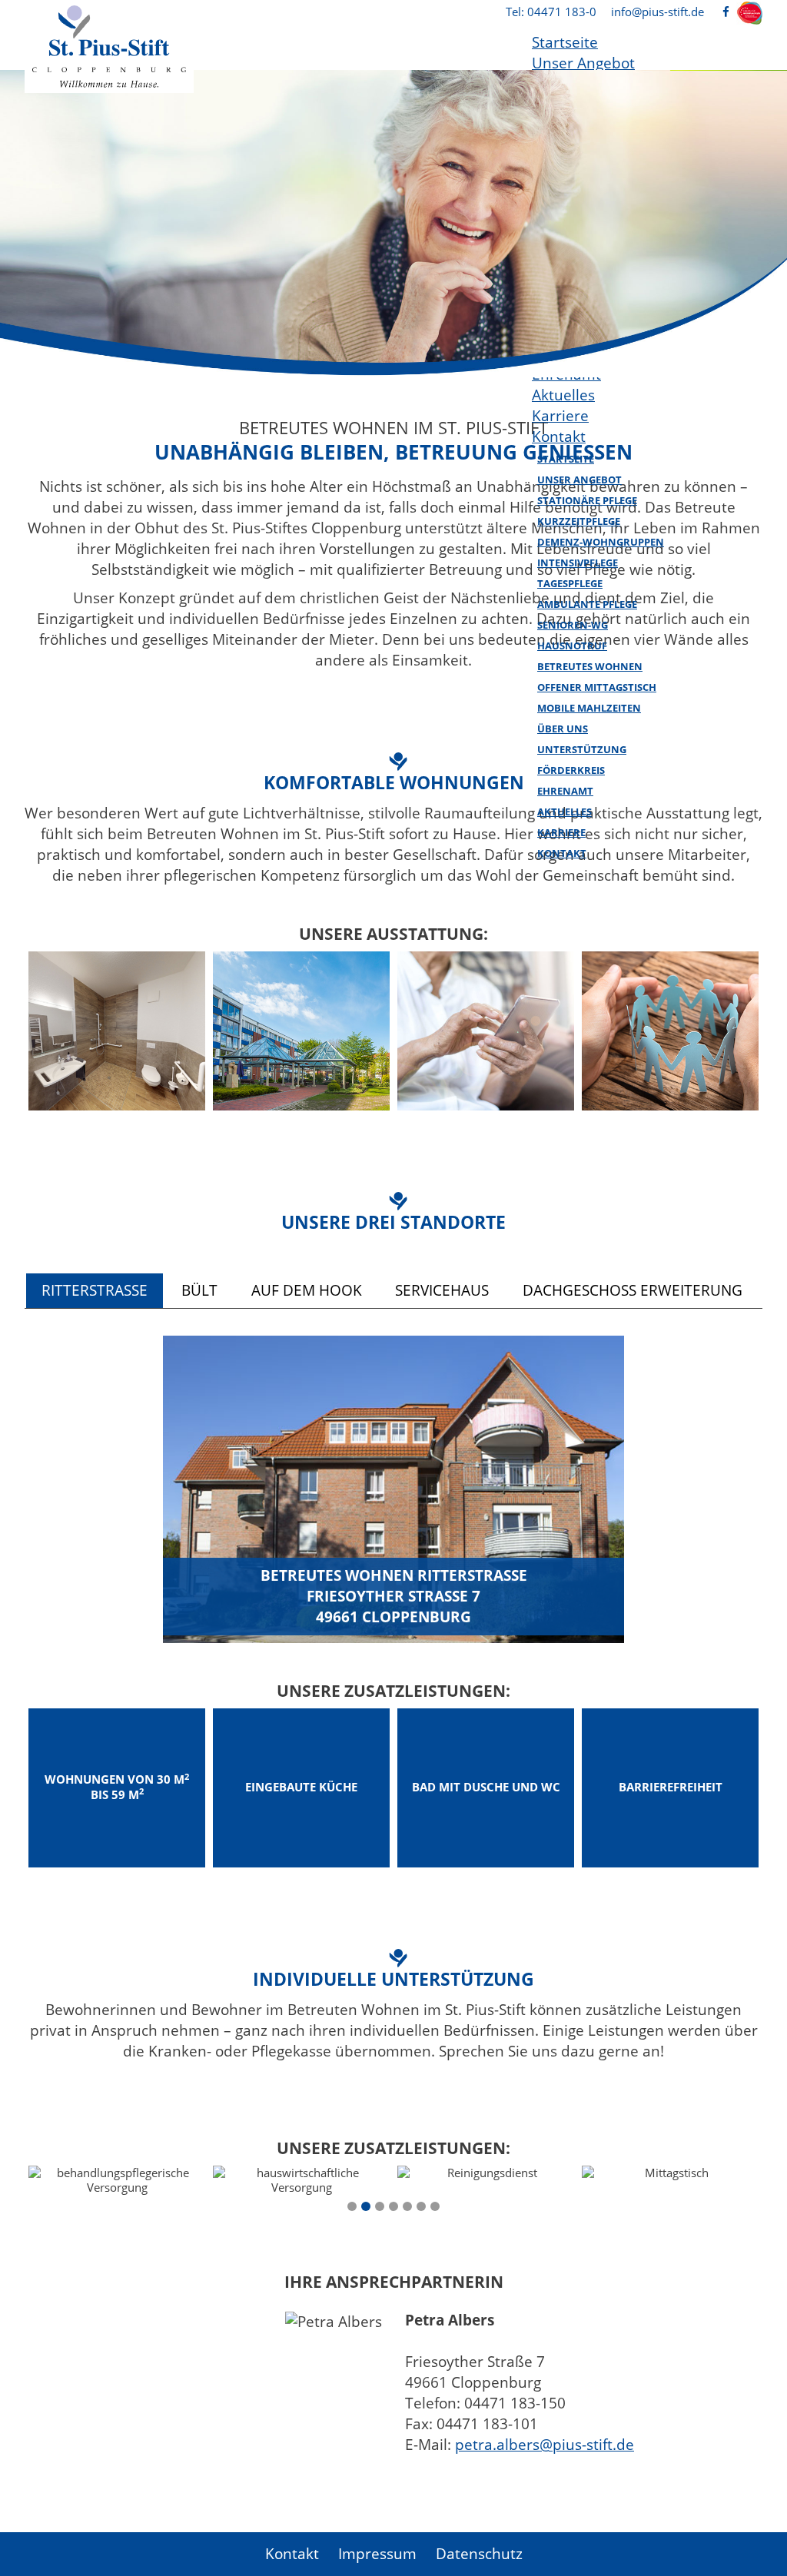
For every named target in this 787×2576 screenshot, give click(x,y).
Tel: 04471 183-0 (551, 12)
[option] (393, 224)
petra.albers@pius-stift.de (545, 2445)
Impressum (377, 2554)
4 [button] (393, 2206)
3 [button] (380, 2206)
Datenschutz (479, 2554)
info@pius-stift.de (657, 12)
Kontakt (292, 2554)
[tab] (95, 1291)
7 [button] (435, 2206)
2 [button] (366, 2206)
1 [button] (352, 2206)
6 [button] (421, 2206)
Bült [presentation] (199, 1290)
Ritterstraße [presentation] (95, 1290)
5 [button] (407, 2206)
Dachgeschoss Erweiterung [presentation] (633, 1290)
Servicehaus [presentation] (442, 1290)
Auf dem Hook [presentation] (307, 1290)
